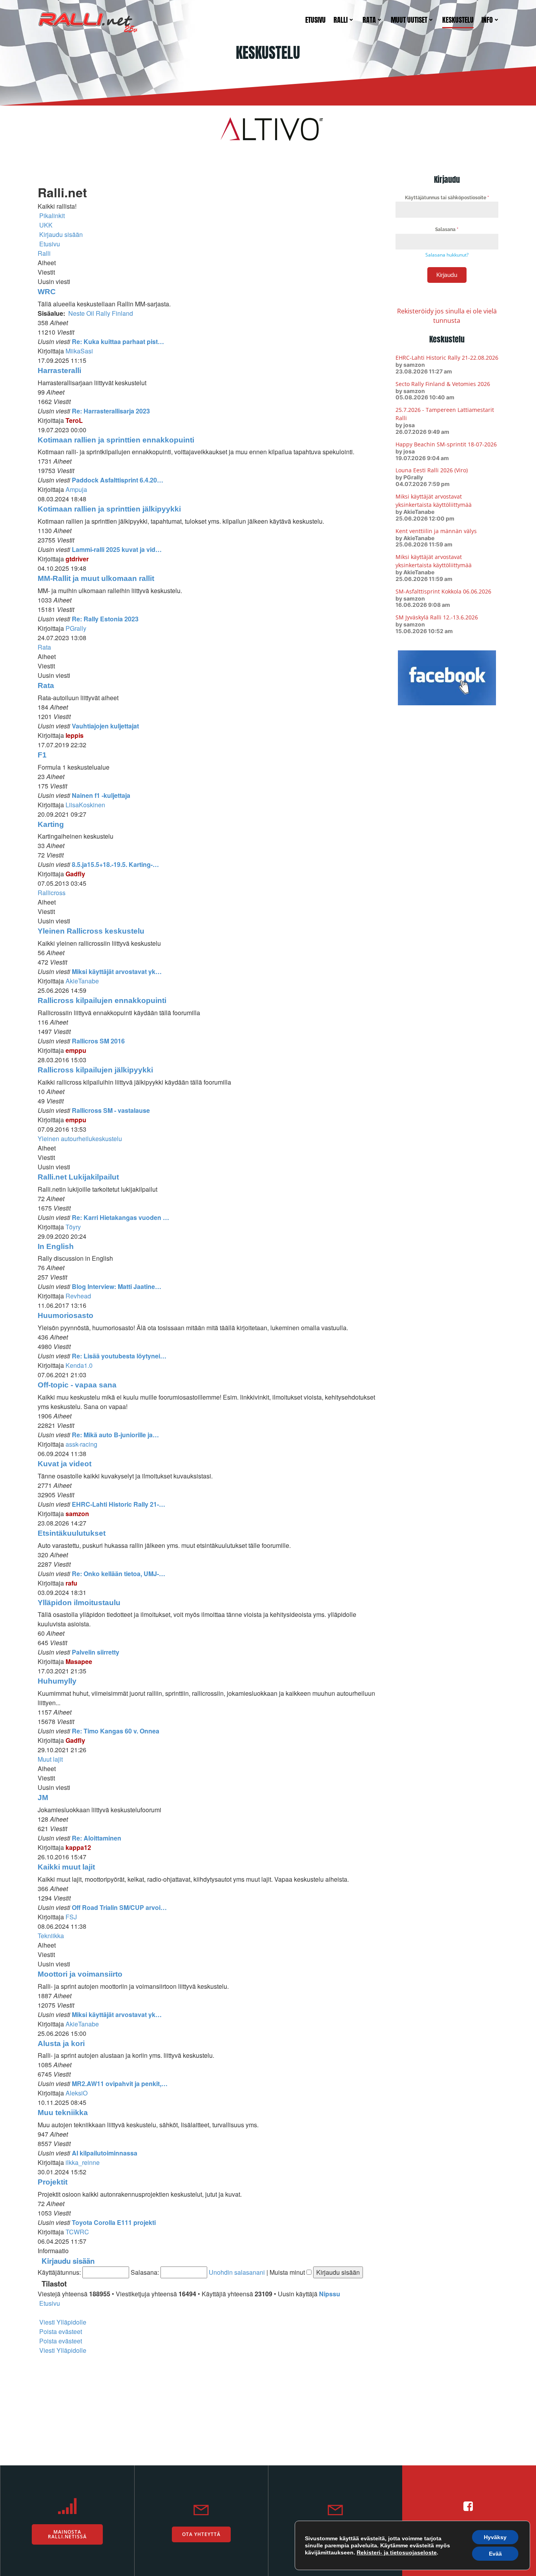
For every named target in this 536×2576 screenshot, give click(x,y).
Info (487, 20)
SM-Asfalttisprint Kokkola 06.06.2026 (443, 591)
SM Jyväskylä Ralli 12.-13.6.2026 (437, 617)
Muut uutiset (409, 20)
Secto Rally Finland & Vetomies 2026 (443, 384)
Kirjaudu (447, 275)
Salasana (447, 229)
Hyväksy (495, 2537)
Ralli (341, 20)
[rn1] (268, 128)
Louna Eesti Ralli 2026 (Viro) (432, 470)
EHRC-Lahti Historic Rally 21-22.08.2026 (447, 358)
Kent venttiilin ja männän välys (436, 531)
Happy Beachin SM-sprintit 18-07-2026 (446, 444)
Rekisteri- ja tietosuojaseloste (397, 2552)
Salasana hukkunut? (447, 255)
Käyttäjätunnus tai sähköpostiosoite (447, 198)
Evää (495, 2554)
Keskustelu (458, 20)
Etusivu (315, 20)
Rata (369, 20)
